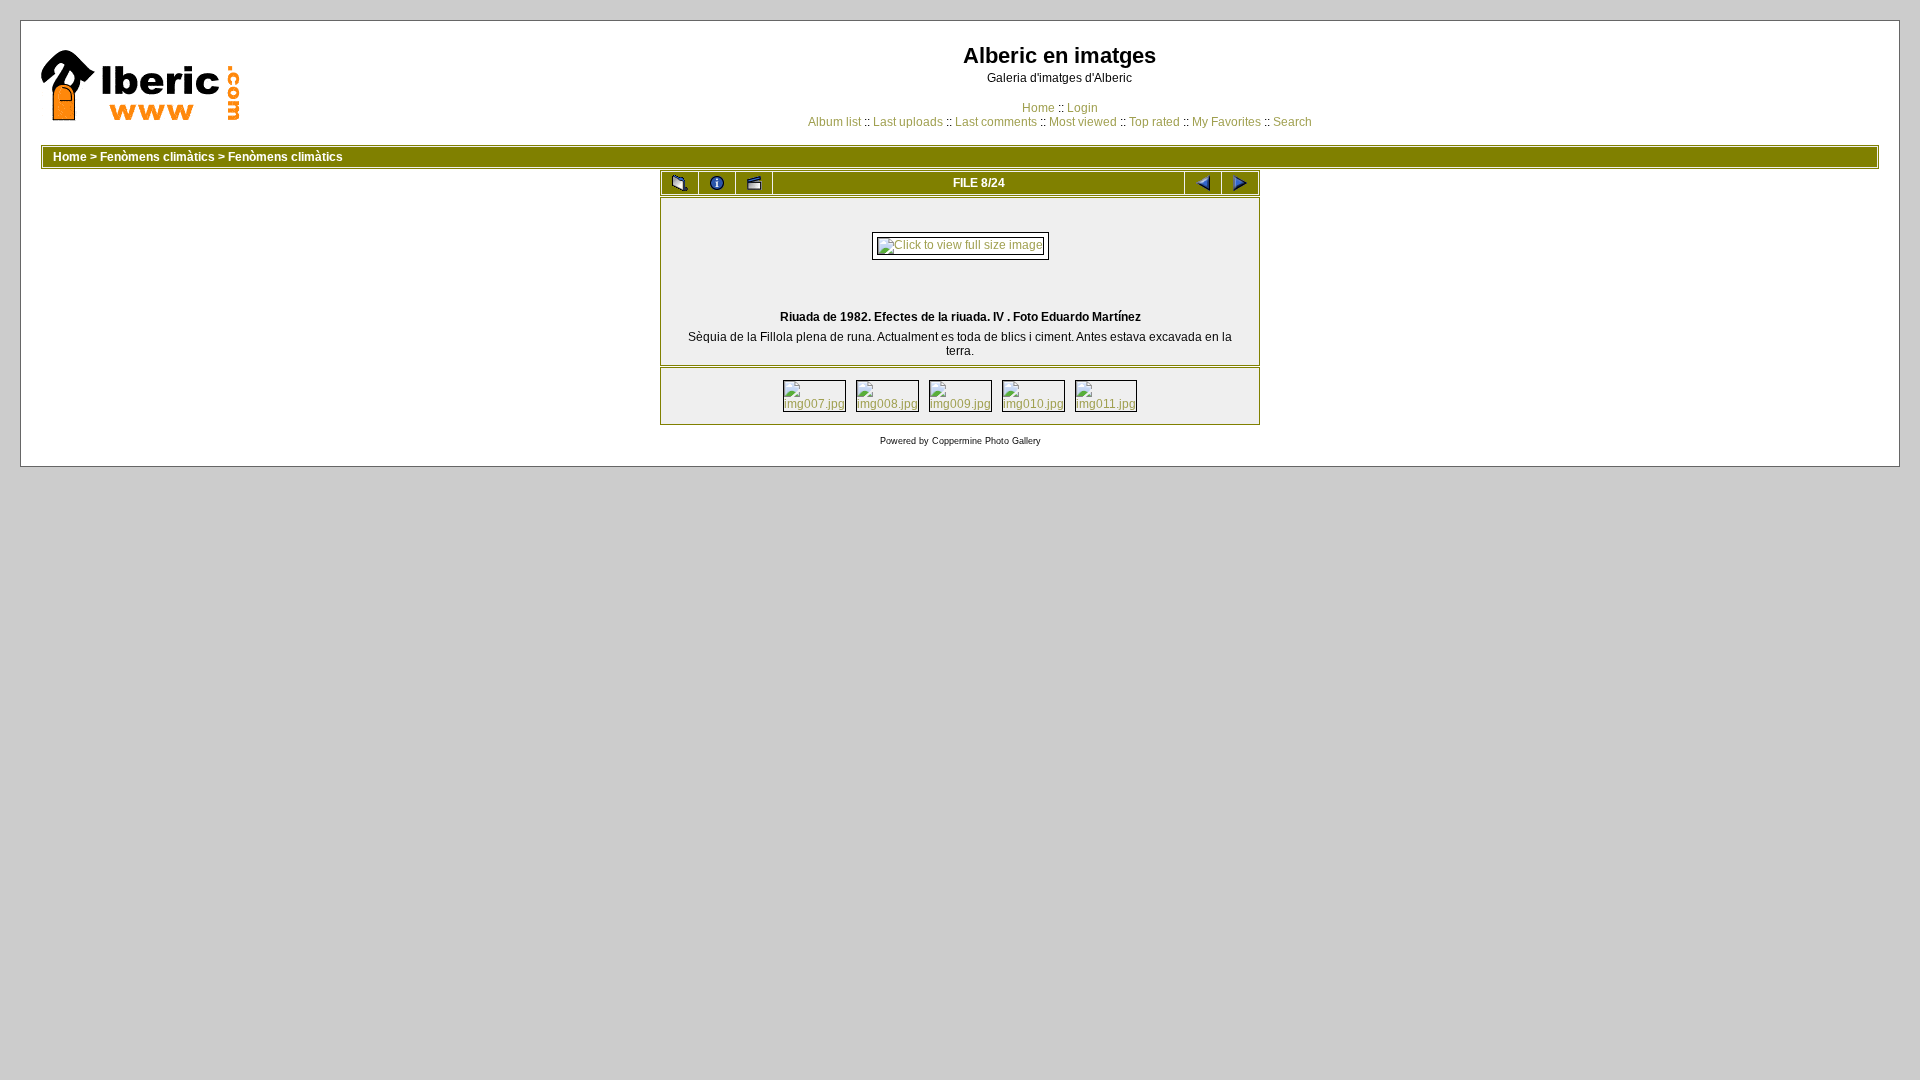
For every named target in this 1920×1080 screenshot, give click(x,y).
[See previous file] (1203, 183)
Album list (834, 122)
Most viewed (1083, 122)
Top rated (1154, 122)
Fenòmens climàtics (157, 157)
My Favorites (1226, 122)
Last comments (996, 122)
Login (1082, 108)
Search (1292, 122)
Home (1038, 108)
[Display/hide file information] (717, 183)
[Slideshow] (754, 183)
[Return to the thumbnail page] (680, 183)
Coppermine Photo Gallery (986, 441)
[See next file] (1240, 183)
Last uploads (908, 122)
